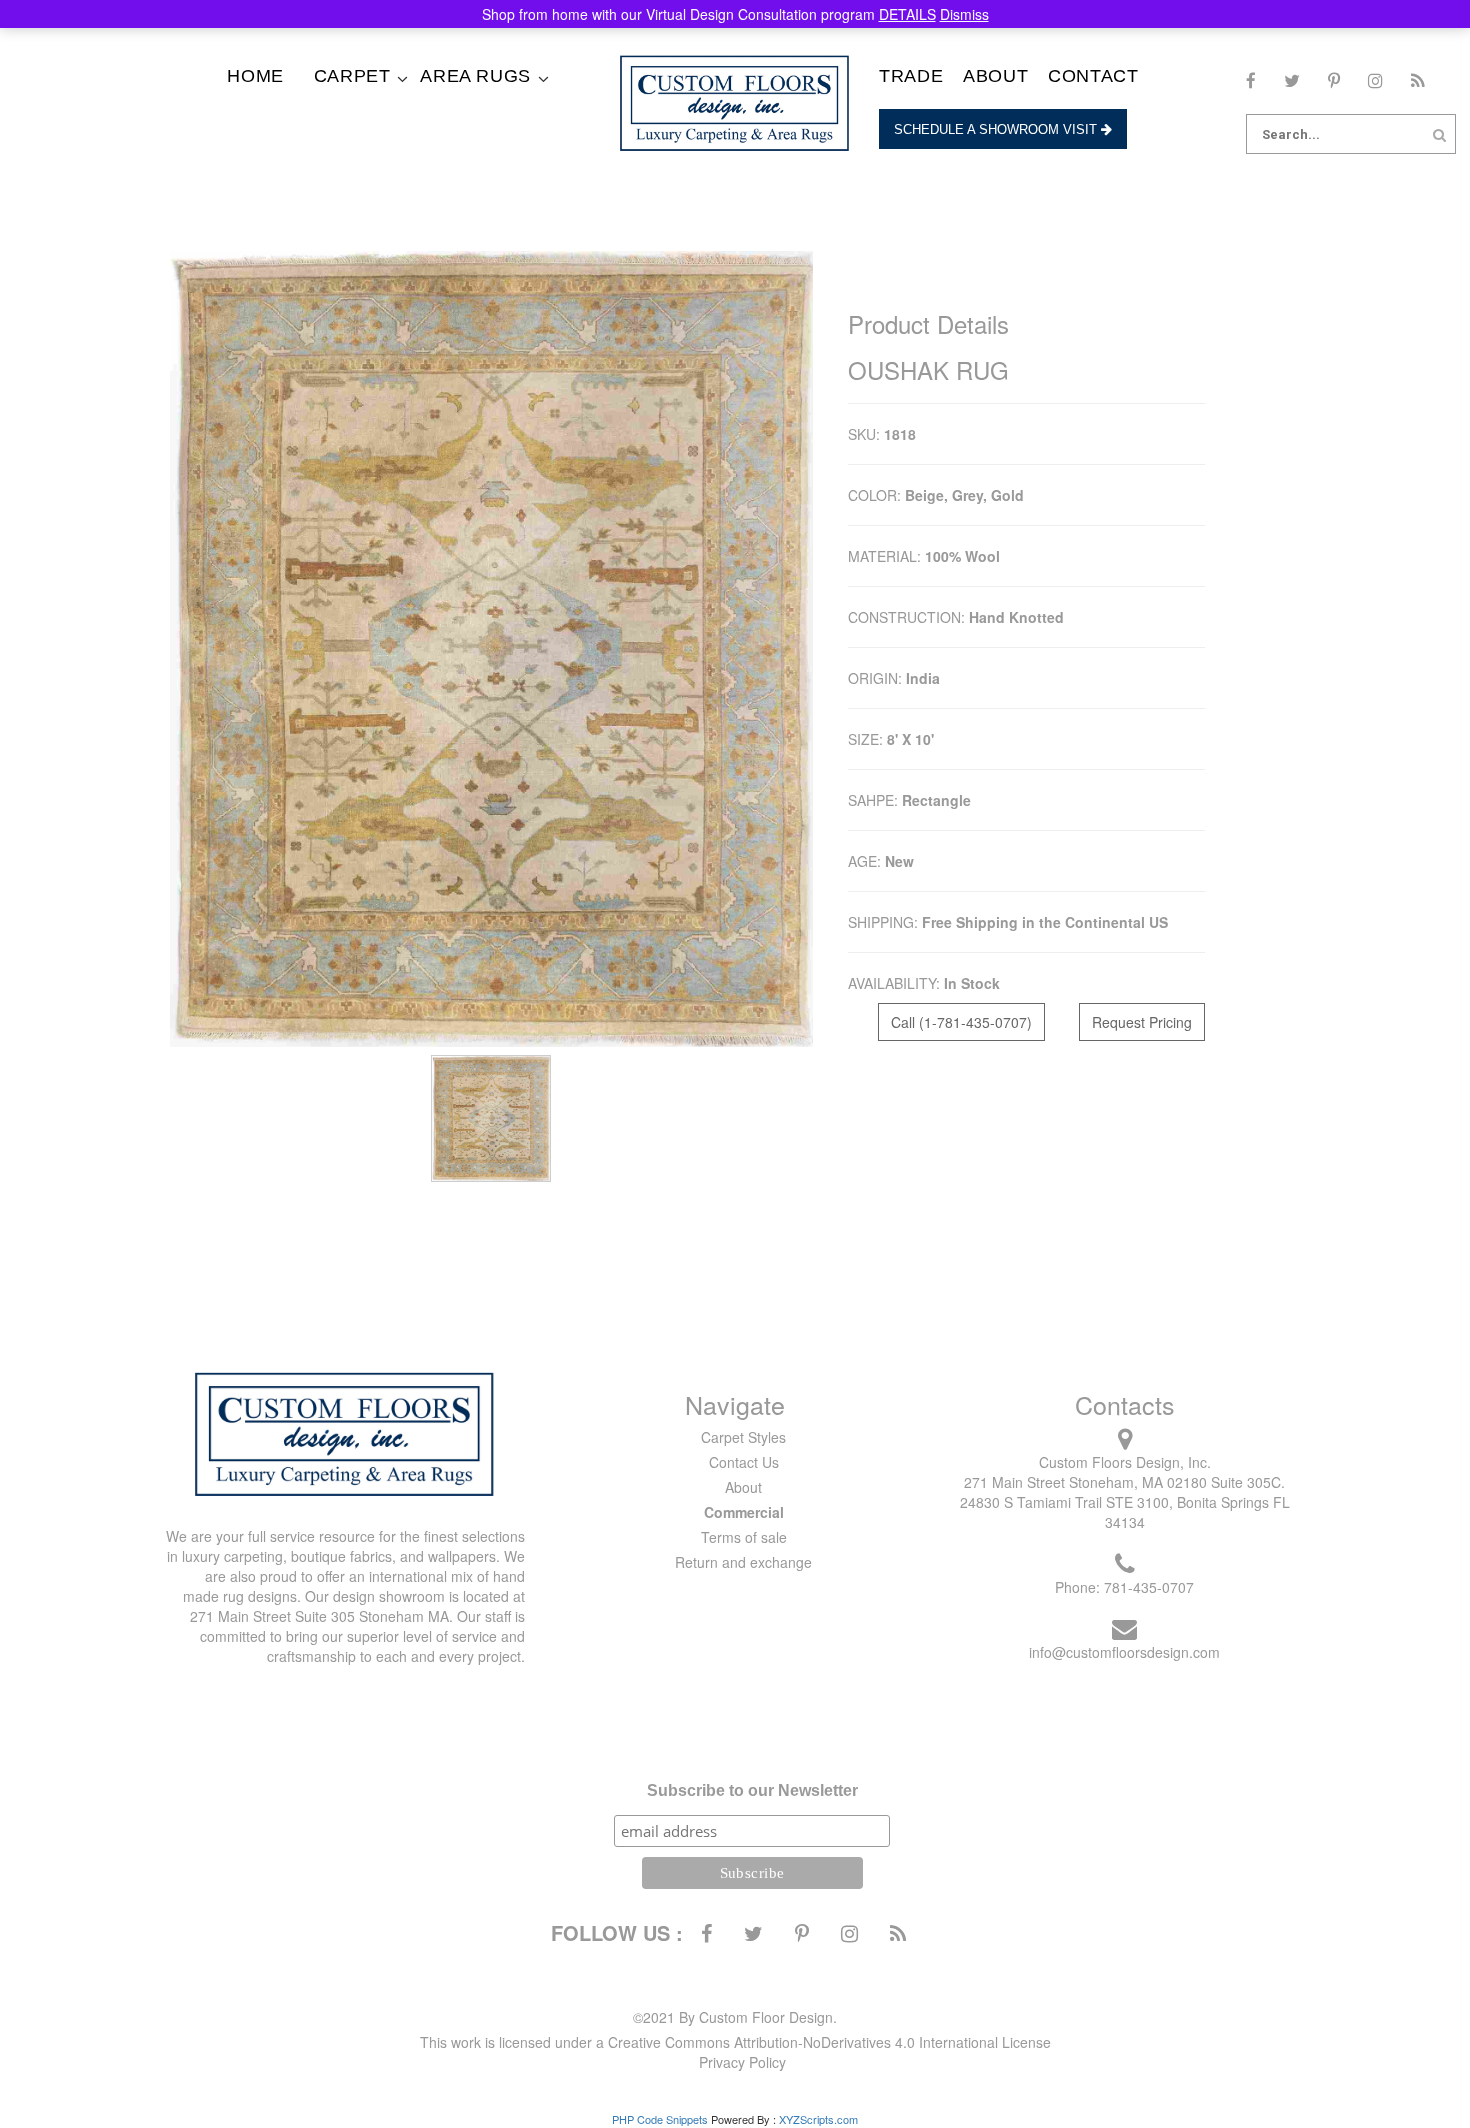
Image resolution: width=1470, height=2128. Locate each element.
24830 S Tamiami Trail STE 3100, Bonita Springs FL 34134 (1125, 1512)
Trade (911, 76)
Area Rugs (475, 76)
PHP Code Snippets (660, 2119)
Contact (1093, 76)
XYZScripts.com (818, 2119)
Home (255, 76)
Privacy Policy (742, 2062)
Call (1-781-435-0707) (961, 1022)
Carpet (352, 76)
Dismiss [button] (964, 14)
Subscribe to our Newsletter (752, 1790)
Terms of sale (744, 1537)
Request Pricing (1142, 1022)
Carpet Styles (743, 1437)
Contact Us (744, 1462)
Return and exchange (743, 1562)
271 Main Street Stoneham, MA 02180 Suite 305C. (1124, 1482)
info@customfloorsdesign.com (1124, 1652)
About (995, 76)
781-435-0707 (1149, 1587)
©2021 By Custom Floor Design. (735, 2017)
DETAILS (907, 14)
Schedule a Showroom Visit (997, 129)
